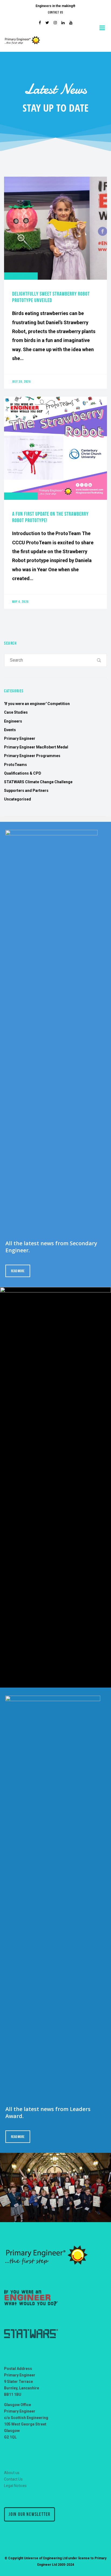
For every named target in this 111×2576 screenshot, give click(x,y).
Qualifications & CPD (23, 773)
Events (10, 730)
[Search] (99, 660)
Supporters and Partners (26, 791)
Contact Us (55, 12)
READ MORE (18, 1271)
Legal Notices (15, 2486)
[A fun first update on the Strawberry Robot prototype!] (55, 503)
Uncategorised (18, 799)
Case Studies (16, 712)
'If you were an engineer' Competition (37, 704)
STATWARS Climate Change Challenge (38, 782)
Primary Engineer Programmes (32, 756)
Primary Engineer (20, 738)
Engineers (13, 721)
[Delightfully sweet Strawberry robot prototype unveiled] (55, 283)
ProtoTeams (15, 765)
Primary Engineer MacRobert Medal (36, 747)
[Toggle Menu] (103, 28)
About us (12, 2473)
